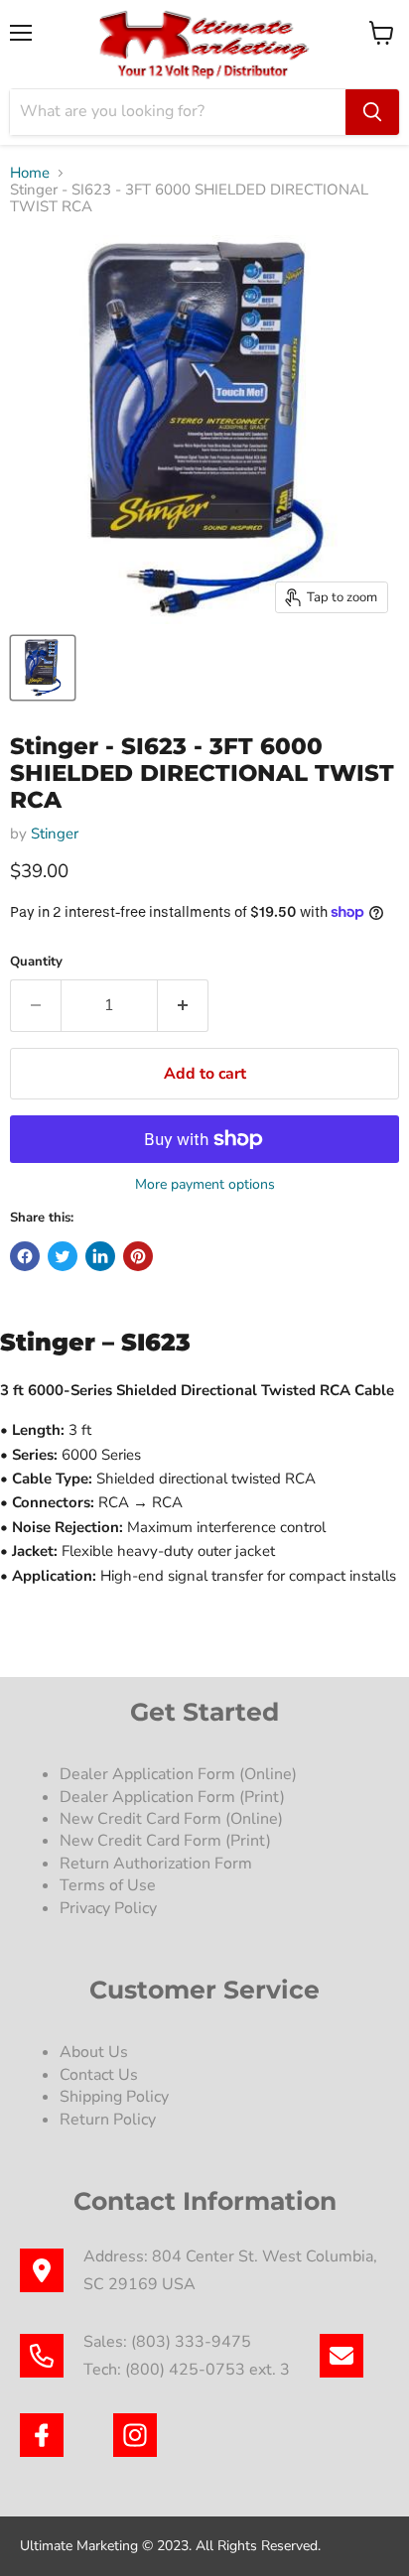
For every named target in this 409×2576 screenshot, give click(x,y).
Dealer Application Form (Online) (178, 1774)
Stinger (55, 834)
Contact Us (99, 2075)
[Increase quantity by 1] (183, 1005)
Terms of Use (110, 1885)
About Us (94, 2052)
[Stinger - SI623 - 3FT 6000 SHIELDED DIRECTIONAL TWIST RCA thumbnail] (43, 668)
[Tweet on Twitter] (63, 1256)
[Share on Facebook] (25, 1256)
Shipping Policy (114, 2097)
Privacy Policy (110, 1908)
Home (30, 173)
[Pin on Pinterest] (138, 1256)
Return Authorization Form (156, 1864)
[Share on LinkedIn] (100, 1256)
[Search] (372, 112)
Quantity (36, 962)
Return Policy (108, 2120)
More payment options (205, 1185)
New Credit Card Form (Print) (165, 1841)
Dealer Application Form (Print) (172, 1797)
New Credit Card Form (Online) (171, 1819)
